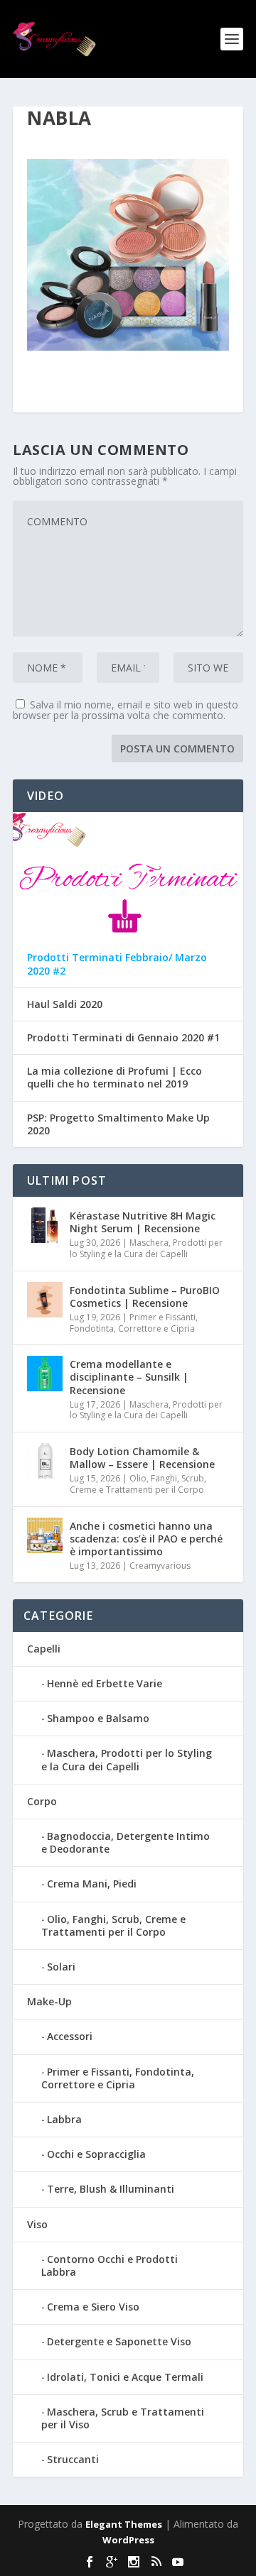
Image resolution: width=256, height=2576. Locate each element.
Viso (37, 2224)
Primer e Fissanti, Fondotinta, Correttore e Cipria (134, 1323)
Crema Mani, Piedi (92, 1884)
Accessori (70, 2036)
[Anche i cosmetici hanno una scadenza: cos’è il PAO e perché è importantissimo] (45, 1535)
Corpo (42, 1801)
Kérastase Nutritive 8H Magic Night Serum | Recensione (143, 1222)
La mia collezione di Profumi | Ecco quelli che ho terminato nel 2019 (114, 1078)
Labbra (64, 2119)
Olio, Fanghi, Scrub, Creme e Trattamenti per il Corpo (138, 1484)
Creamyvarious (160, 1566)
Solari (61, 1967)
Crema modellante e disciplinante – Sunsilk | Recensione (129, 1377)
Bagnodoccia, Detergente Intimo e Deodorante (126, 1842)
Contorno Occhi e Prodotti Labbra (110, 2265)
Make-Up (49, 2001)
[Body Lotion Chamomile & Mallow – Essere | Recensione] (45, 1461)
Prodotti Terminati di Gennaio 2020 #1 (123, 1038)
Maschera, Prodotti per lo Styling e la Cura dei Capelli (146, 1248)
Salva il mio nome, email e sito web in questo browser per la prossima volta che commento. (126, 710)
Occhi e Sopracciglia (96, 2154)
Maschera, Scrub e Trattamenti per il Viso (123, 2418)
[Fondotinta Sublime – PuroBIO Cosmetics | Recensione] (45, 1300)
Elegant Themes (124, 2524)
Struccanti (73, 2459)
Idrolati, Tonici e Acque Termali (125, 2377)
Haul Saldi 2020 (65, 1004)
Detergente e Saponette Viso (119, 2341)
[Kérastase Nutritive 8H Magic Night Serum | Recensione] (45, 1225)
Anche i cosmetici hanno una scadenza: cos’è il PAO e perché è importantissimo (146, 1539)
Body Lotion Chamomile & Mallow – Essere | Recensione (142, 1458)
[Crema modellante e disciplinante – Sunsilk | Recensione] (45, 1374)
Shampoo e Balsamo (98, 1718)
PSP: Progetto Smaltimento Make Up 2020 (118, 1124)
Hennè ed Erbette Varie (105, 1683)
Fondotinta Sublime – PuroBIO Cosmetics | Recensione (145, 1297)
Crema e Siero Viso (93, 2307)
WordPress (128, 2540)
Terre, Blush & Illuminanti (111, 2189)
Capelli (44, 1649)
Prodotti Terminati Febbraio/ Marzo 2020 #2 (117, 964)
